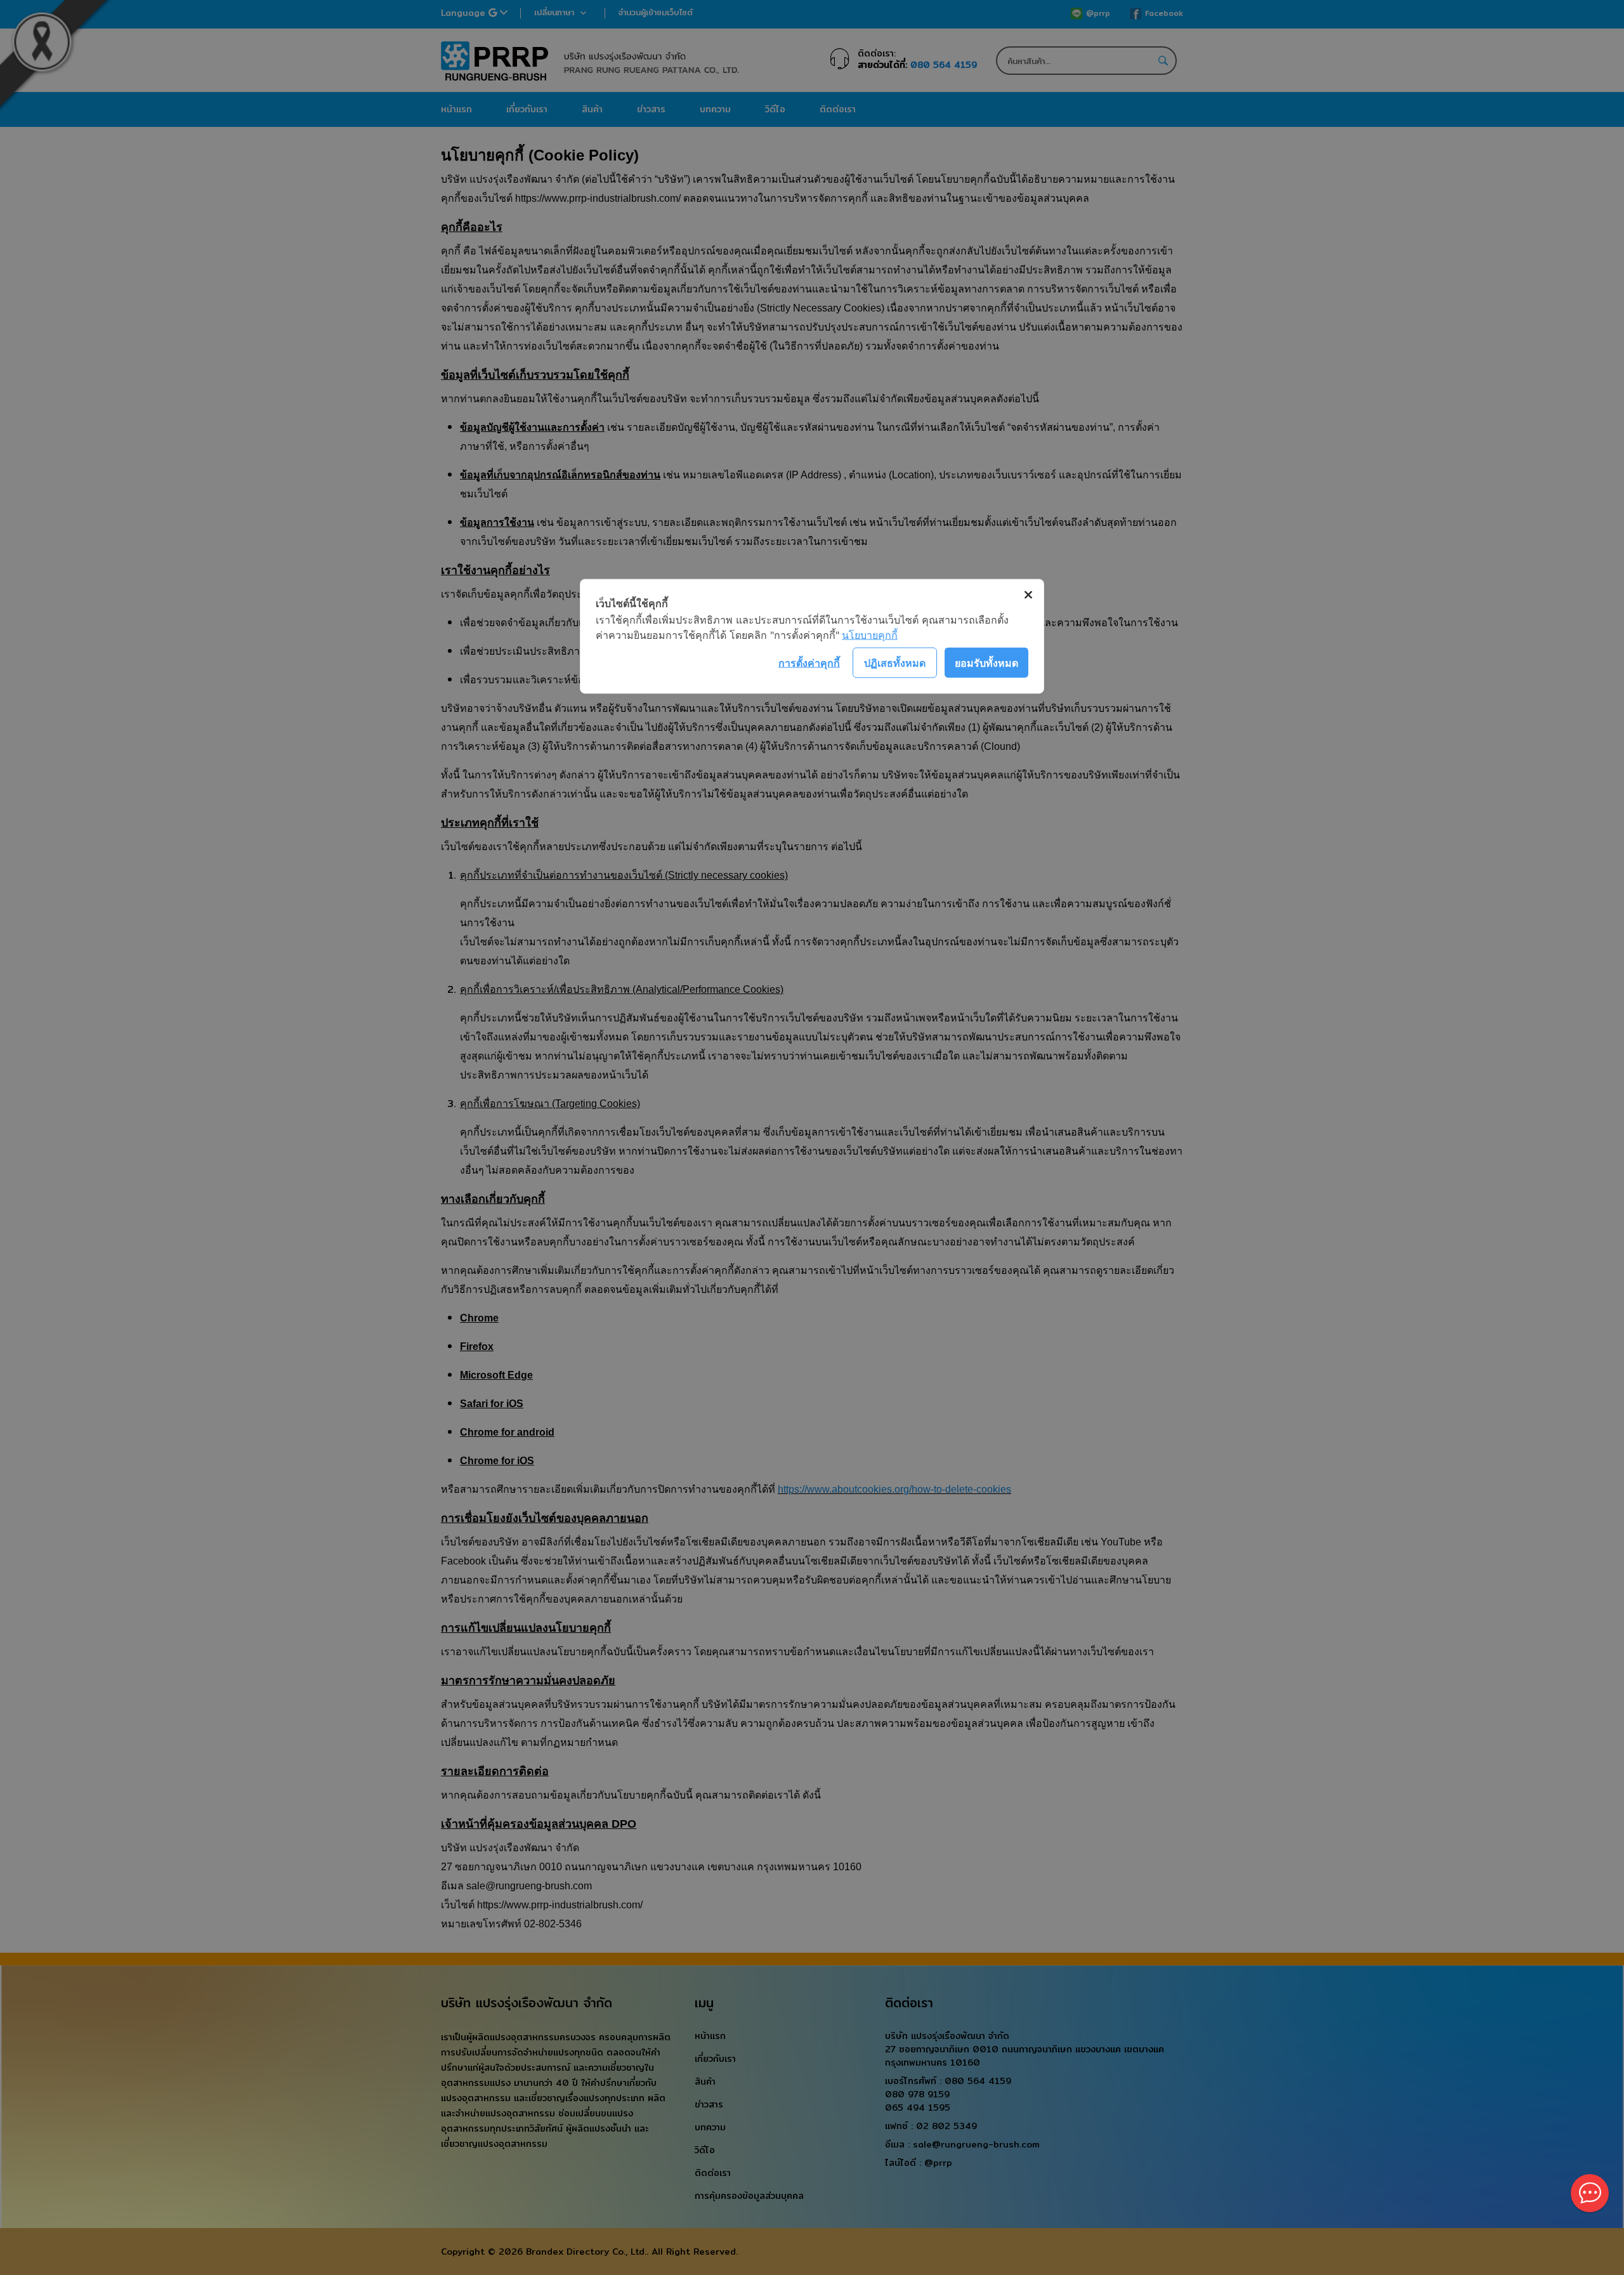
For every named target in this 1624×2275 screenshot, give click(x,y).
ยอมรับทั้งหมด (986, 662)
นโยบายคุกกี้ (870, 635)
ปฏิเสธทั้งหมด (895, 662)
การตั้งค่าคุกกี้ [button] (809, 662)
